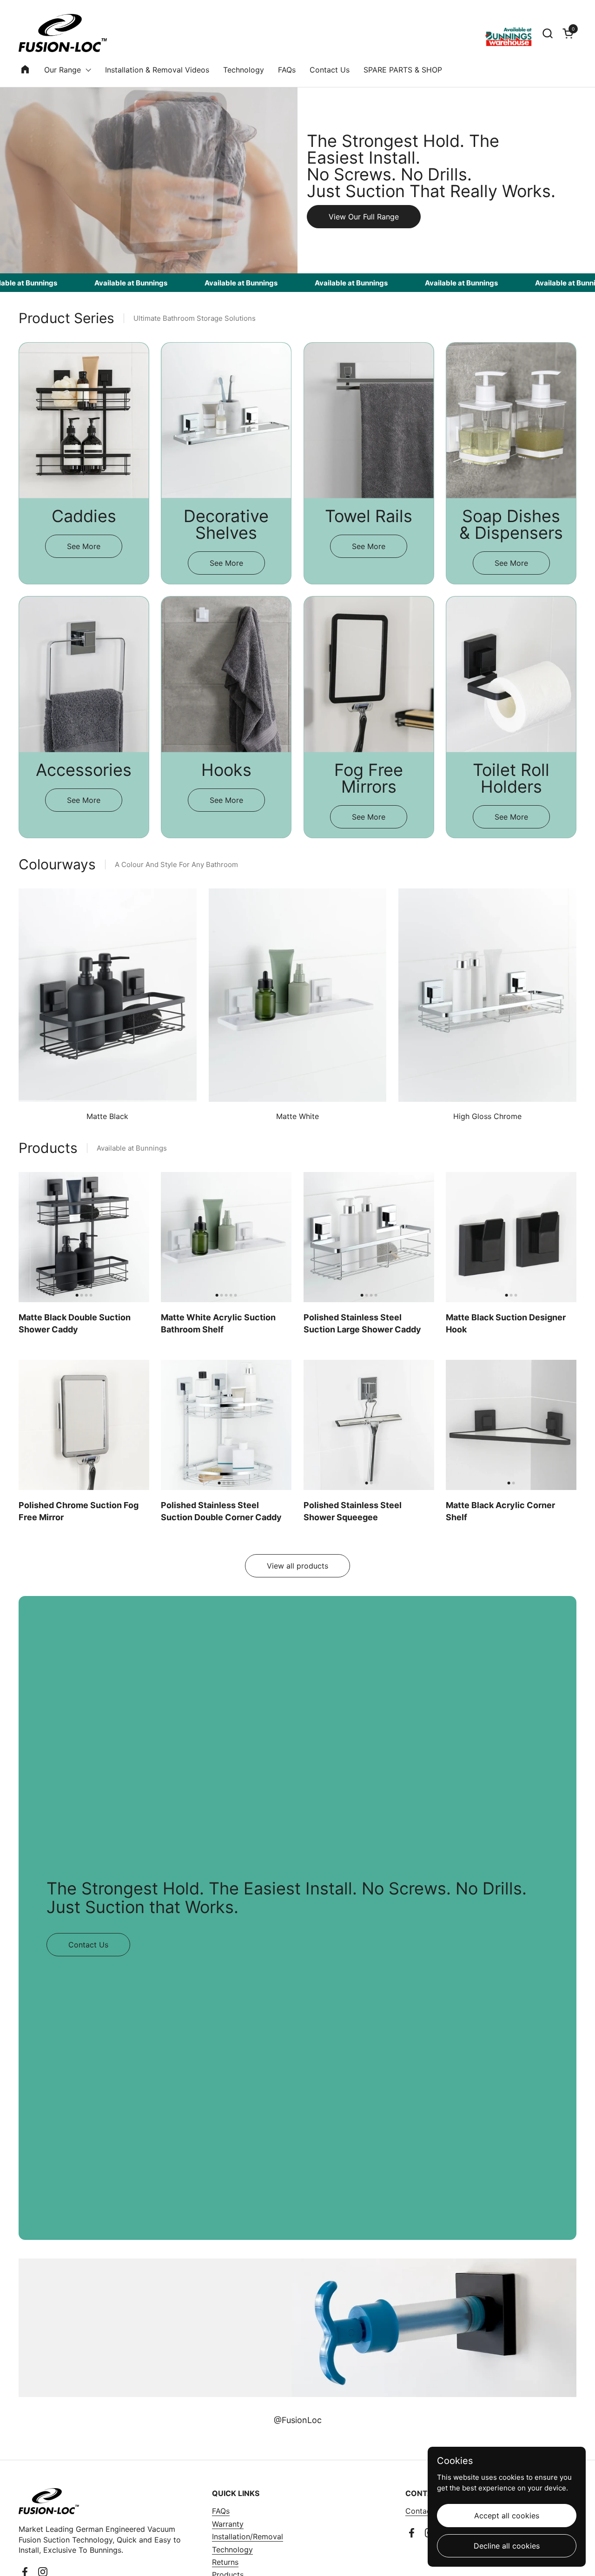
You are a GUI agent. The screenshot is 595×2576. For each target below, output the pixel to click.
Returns (225, 2562)
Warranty (228, 2524)
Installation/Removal (248, 2536)
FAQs (221, 2511)
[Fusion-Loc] (63, 33)
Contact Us (425, 2511)
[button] (547, 33)
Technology (232, 2550)
